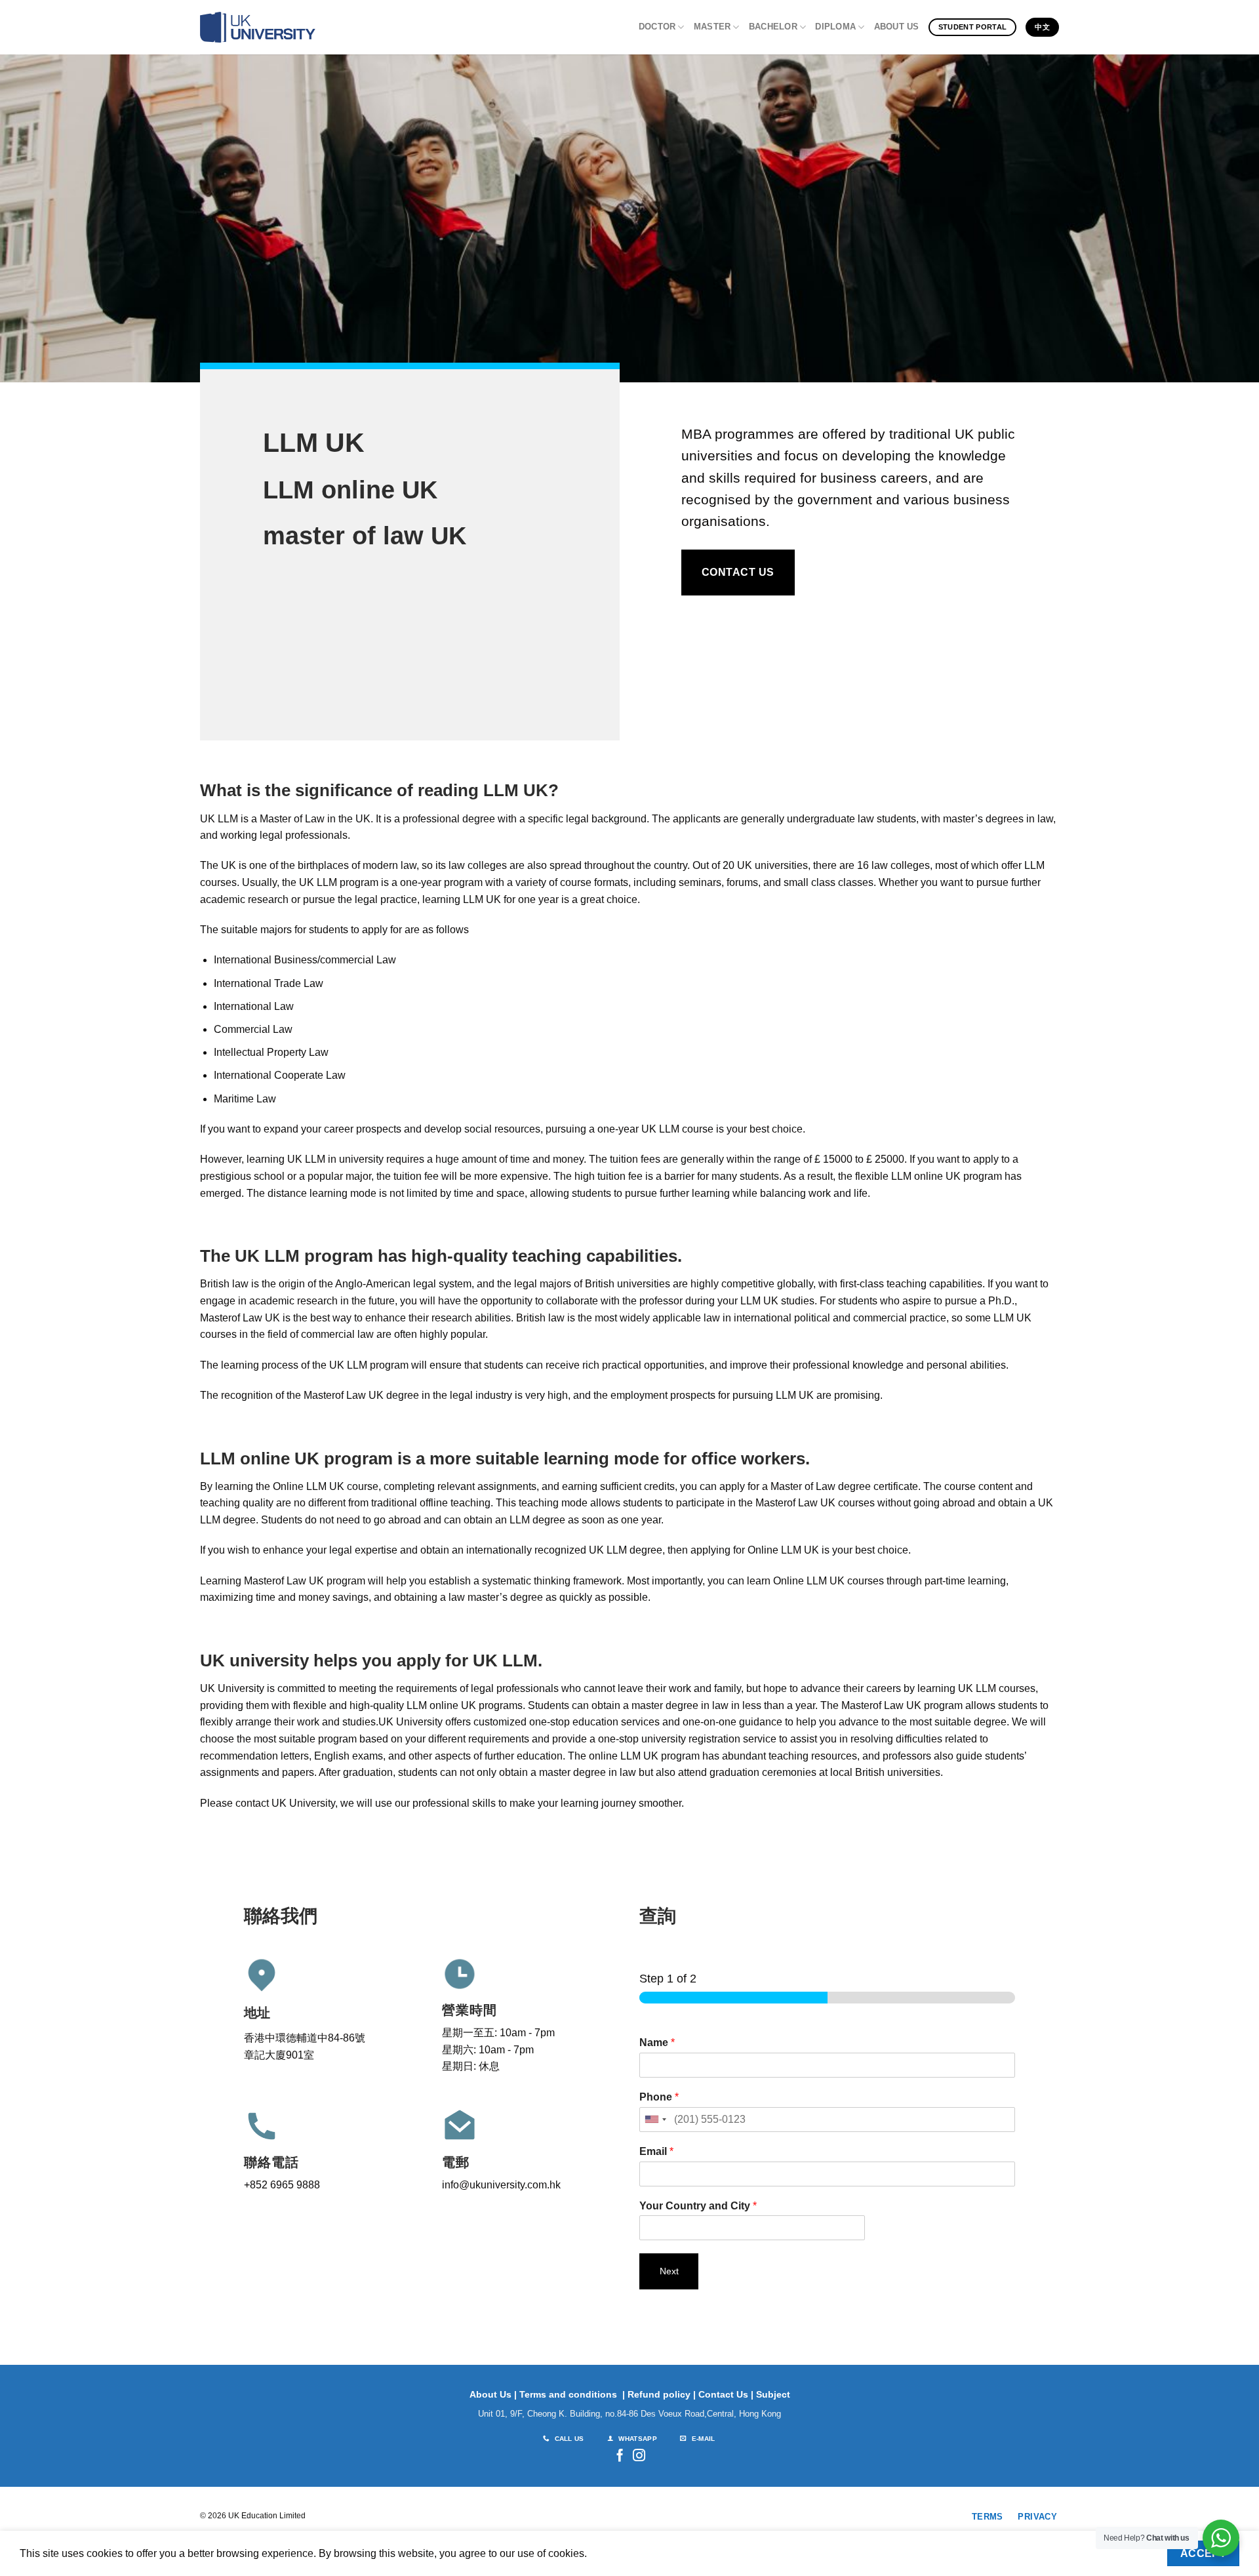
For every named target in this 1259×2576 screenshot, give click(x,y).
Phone (659, 2097)
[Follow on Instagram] (639, 2456)
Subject (773, 2394)
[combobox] (655, 2120)
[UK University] (258, 28)
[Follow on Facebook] (620, 2456)
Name (657, 2043)
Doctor (657, 27)
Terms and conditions (568, 2394)
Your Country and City (698, 2206)
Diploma (835, 27)
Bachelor (773, 27)
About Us (897, 27)
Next (669, 2271)
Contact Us (723, 2394)
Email (656, 2151)
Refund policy (659, 2394)
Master (712, 27)
